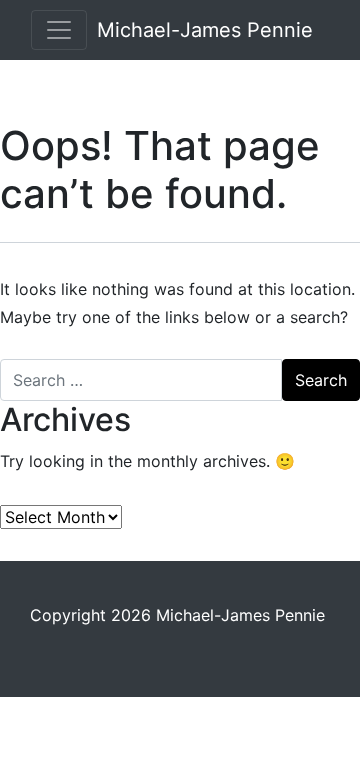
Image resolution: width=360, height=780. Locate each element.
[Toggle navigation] (59, 30)
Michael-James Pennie (205, 30)
